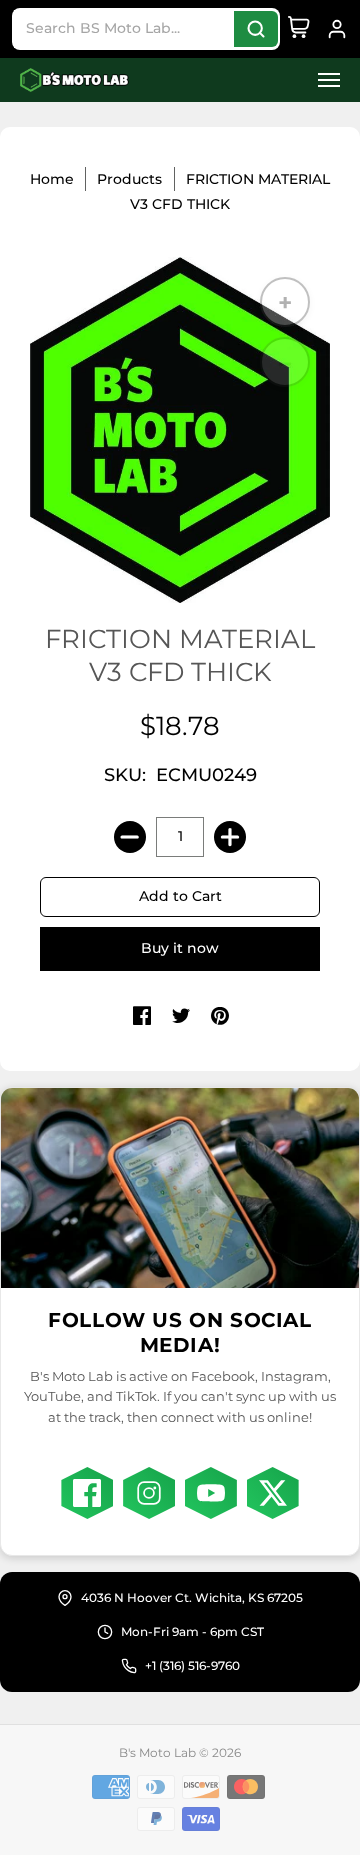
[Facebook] (87, 1493)
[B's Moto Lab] (75, 80)
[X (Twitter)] (273, 1493)
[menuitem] (323, 80)
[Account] (337, 29)
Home (52, 179)
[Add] (230, 837)
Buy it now (180, 948)
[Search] (256, 29)
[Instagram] (149, 1493)
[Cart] (299, 29)
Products (129, 179)
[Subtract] (130, 837)
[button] (323, 80)
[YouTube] (211, 1493)
